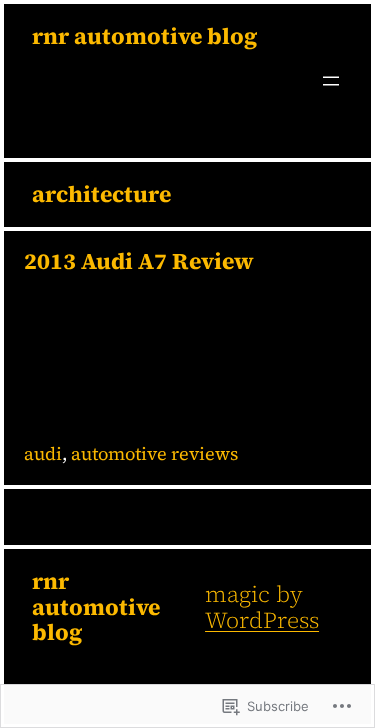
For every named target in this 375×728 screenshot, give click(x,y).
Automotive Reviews (154, 453)
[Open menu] (331, 81)
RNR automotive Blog (144, 36)
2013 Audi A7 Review (139, 262)
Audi (43, 453)
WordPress (262, 620)
